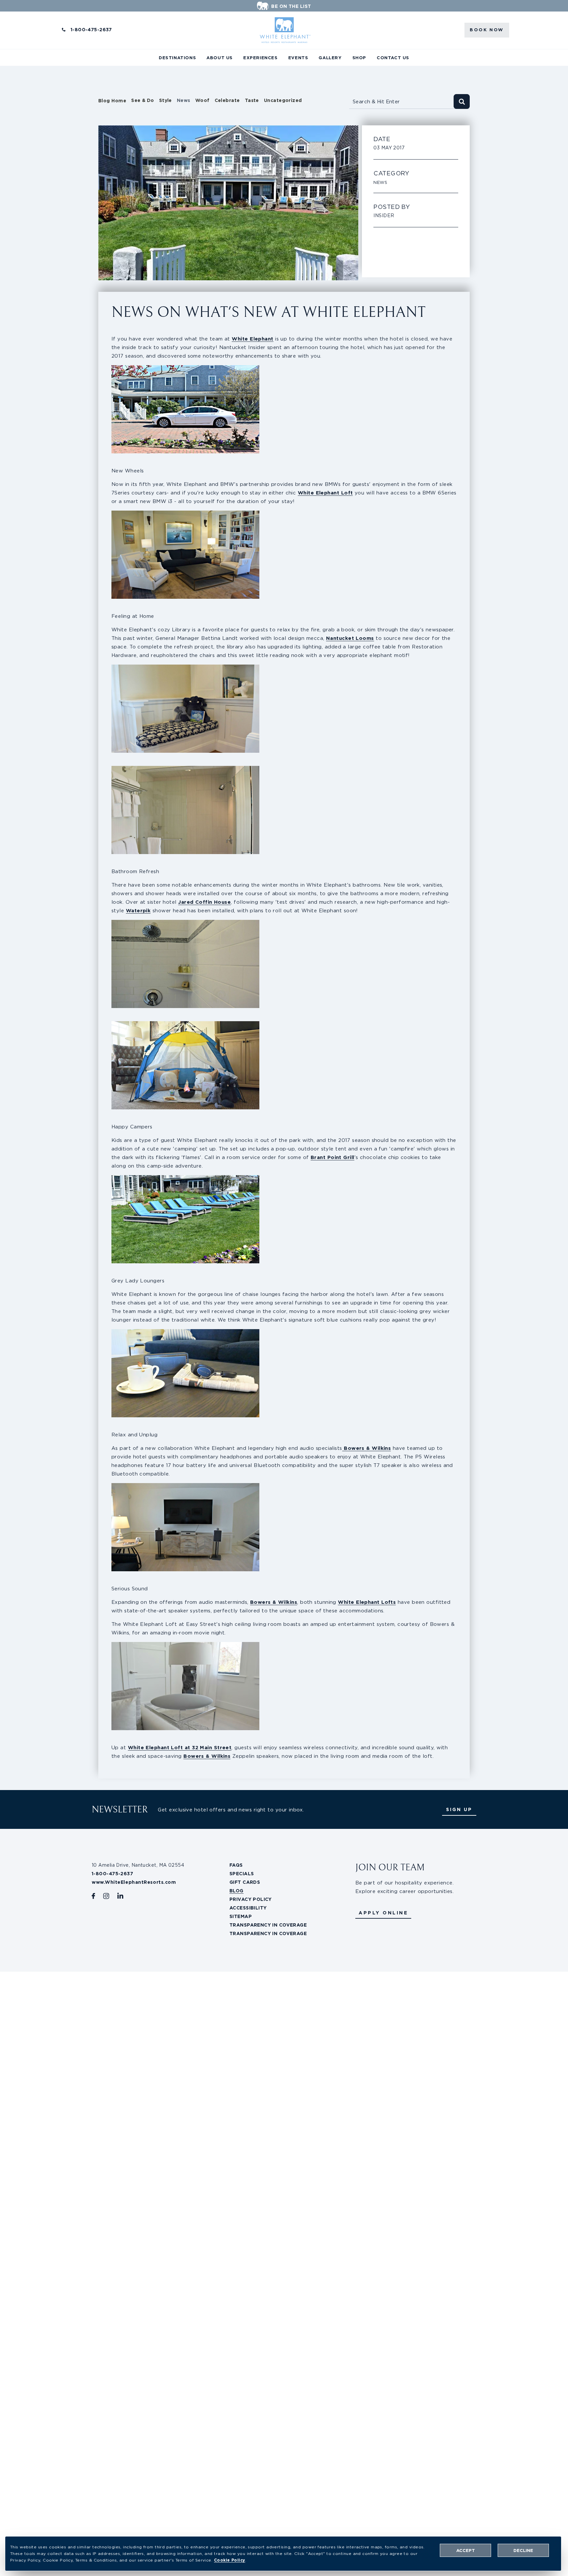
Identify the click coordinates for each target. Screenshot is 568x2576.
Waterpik (138, 910)
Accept (466, 2551)
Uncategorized (283, 100)
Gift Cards (245, 1882)
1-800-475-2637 (91, 30)
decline (523, 2551)
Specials (242, 1874)
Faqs (236, 1865)
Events (298, 58)
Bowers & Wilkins (367, 1448)
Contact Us (393, 58)
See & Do (143, 100)
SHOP (359, 58)
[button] (383, 1913)
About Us (220, 58)
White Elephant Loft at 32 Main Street (180, 1747)
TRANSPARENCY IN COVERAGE (268, 1925)
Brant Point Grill (332, 1157)
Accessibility (248, 1908)
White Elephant (252, 339)
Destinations (177, 58)
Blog (237, 1891)
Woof (202, 100)
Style (166, 100)
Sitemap (241, 1916)
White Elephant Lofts (367, 1602)
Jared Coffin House (204, 902)
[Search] (462, 101)
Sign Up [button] (459, 1809)
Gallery (330, 58)
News (184, 100)
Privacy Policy (251, 1899)
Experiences (260, 58)
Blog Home (112, 101)
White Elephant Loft (325, 493)
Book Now (487, 30)
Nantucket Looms (350, 638)
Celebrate (227, 100)
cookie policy (230, 2560)
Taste (252, 100)
